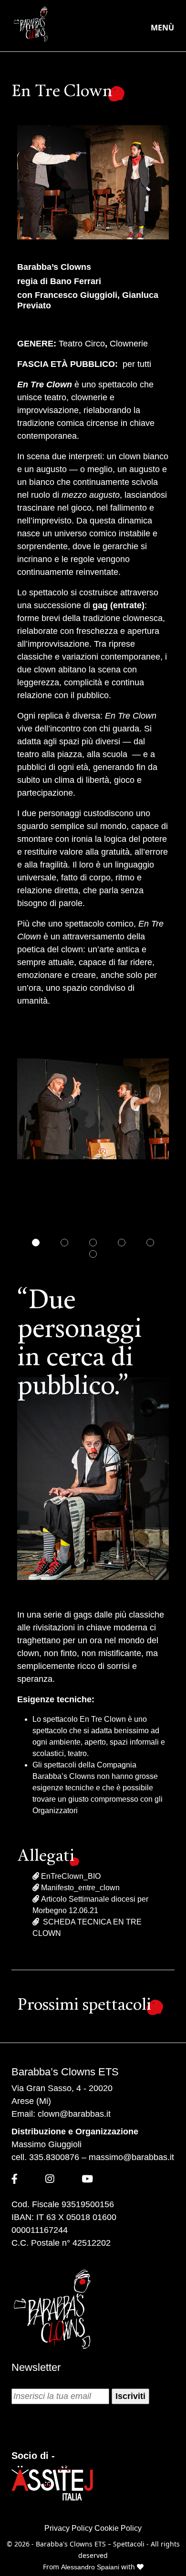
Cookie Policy (118, 2528)
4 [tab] (122, 1243)
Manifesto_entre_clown (79, 1888)
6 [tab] (93, 1254)
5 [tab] (150, 1243)
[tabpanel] (93, 1109)
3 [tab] (93, 1243)
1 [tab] (36, 1243)
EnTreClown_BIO (70, 1876)
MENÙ (162, 28)
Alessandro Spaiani (91, 2567)
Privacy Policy (68, 2528)
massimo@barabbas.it (131, 2157)
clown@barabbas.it (74, 2114)
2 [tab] (64, 1243)
